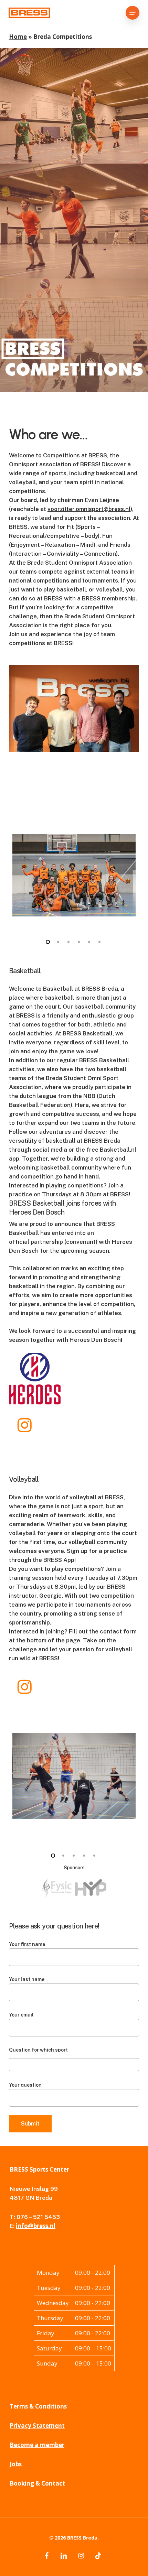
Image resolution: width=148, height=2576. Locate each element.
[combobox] (74, 2065)
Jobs (16, 2464)
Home (18, 37)
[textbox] (13, 2064)
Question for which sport (38, 2050)
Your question (25, 2085)
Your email (21, 2015)
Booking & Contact (37, 2483)
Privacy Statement (37, 2426)
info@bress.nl (36, 2226)
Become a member (37, 2445)
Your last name (27, 1979)
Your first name (27, 1944)
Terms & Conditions (38, 2406)
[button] (133, 13)
